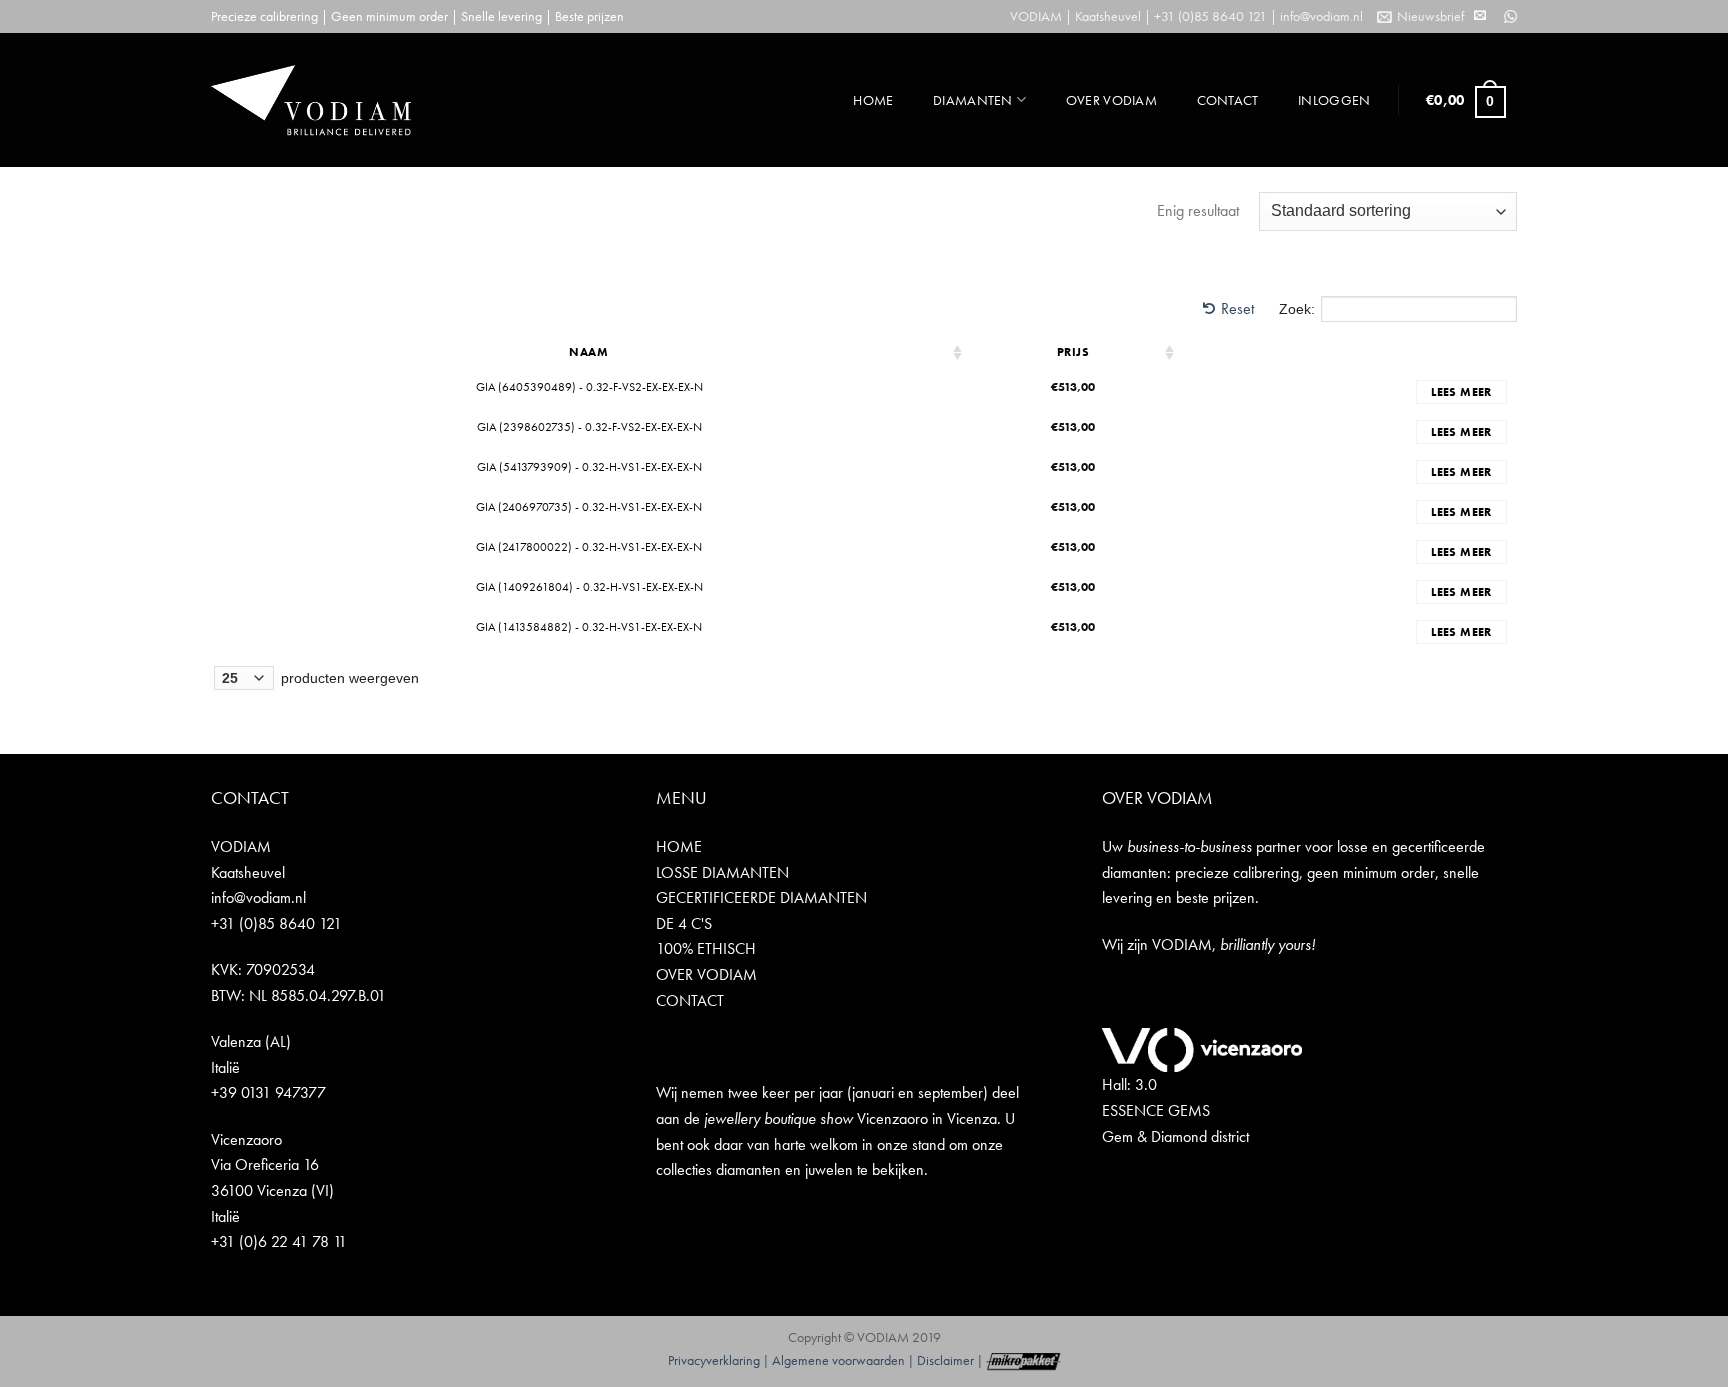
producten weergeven (348, 678)
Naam (588, 352)
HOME (873, 100)
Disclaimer (945, 1360)
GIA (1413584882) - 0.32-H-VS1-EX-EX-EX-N (589, 627)
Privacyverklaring (714, 1360)
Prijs (1073, 352)
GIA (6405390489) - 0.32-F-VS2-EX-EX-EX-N (589, 387)
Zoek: (1297, 309)
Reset (1237, 308)
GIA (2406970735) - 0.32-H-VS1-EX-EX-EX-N (589, 507)
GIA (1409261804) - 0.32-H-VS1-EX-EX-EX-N (589, 587)
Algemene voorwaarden (838, 1360)
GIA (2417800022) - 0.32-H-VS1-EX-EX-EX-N (589, 547)
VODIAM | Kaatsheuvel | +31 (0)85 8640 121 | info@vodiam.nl (1186, 16)
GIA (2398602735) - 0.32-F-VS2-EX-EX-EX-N (589, 427)
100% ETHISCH (706, 948)
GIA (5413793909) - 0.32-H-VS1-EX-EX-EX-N (589, 467)
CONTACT (1228, 100)
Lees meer (1461, 392)
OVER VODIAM (1111, 100)
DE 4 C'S (684, 923)
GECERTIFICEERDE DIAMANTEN (761, 897)
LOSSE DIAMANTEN (722, 872)
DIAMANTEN (973, 100)
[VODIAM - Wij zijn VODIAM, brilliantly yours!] (311, 100)
